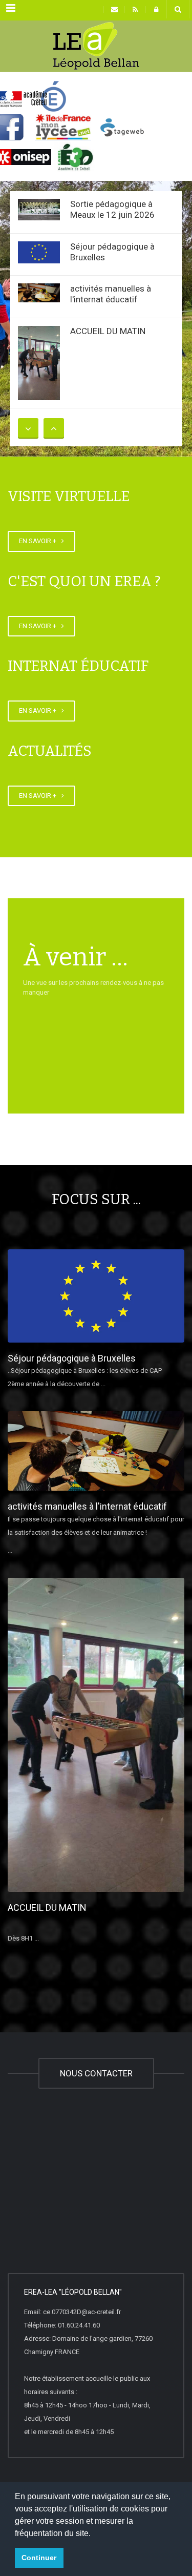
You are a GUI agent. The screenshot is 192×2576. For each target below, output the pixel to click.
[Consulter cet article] (39, 210)
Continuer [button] (39, 2558)
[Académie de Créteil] (96, 46)
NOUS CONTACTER (96, 2073)
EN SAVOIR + (39, 541)
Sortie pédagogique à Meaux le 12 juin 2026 (112, 209)
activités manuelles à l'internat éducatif (111, 294)
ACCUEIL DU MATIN (108, 331)
